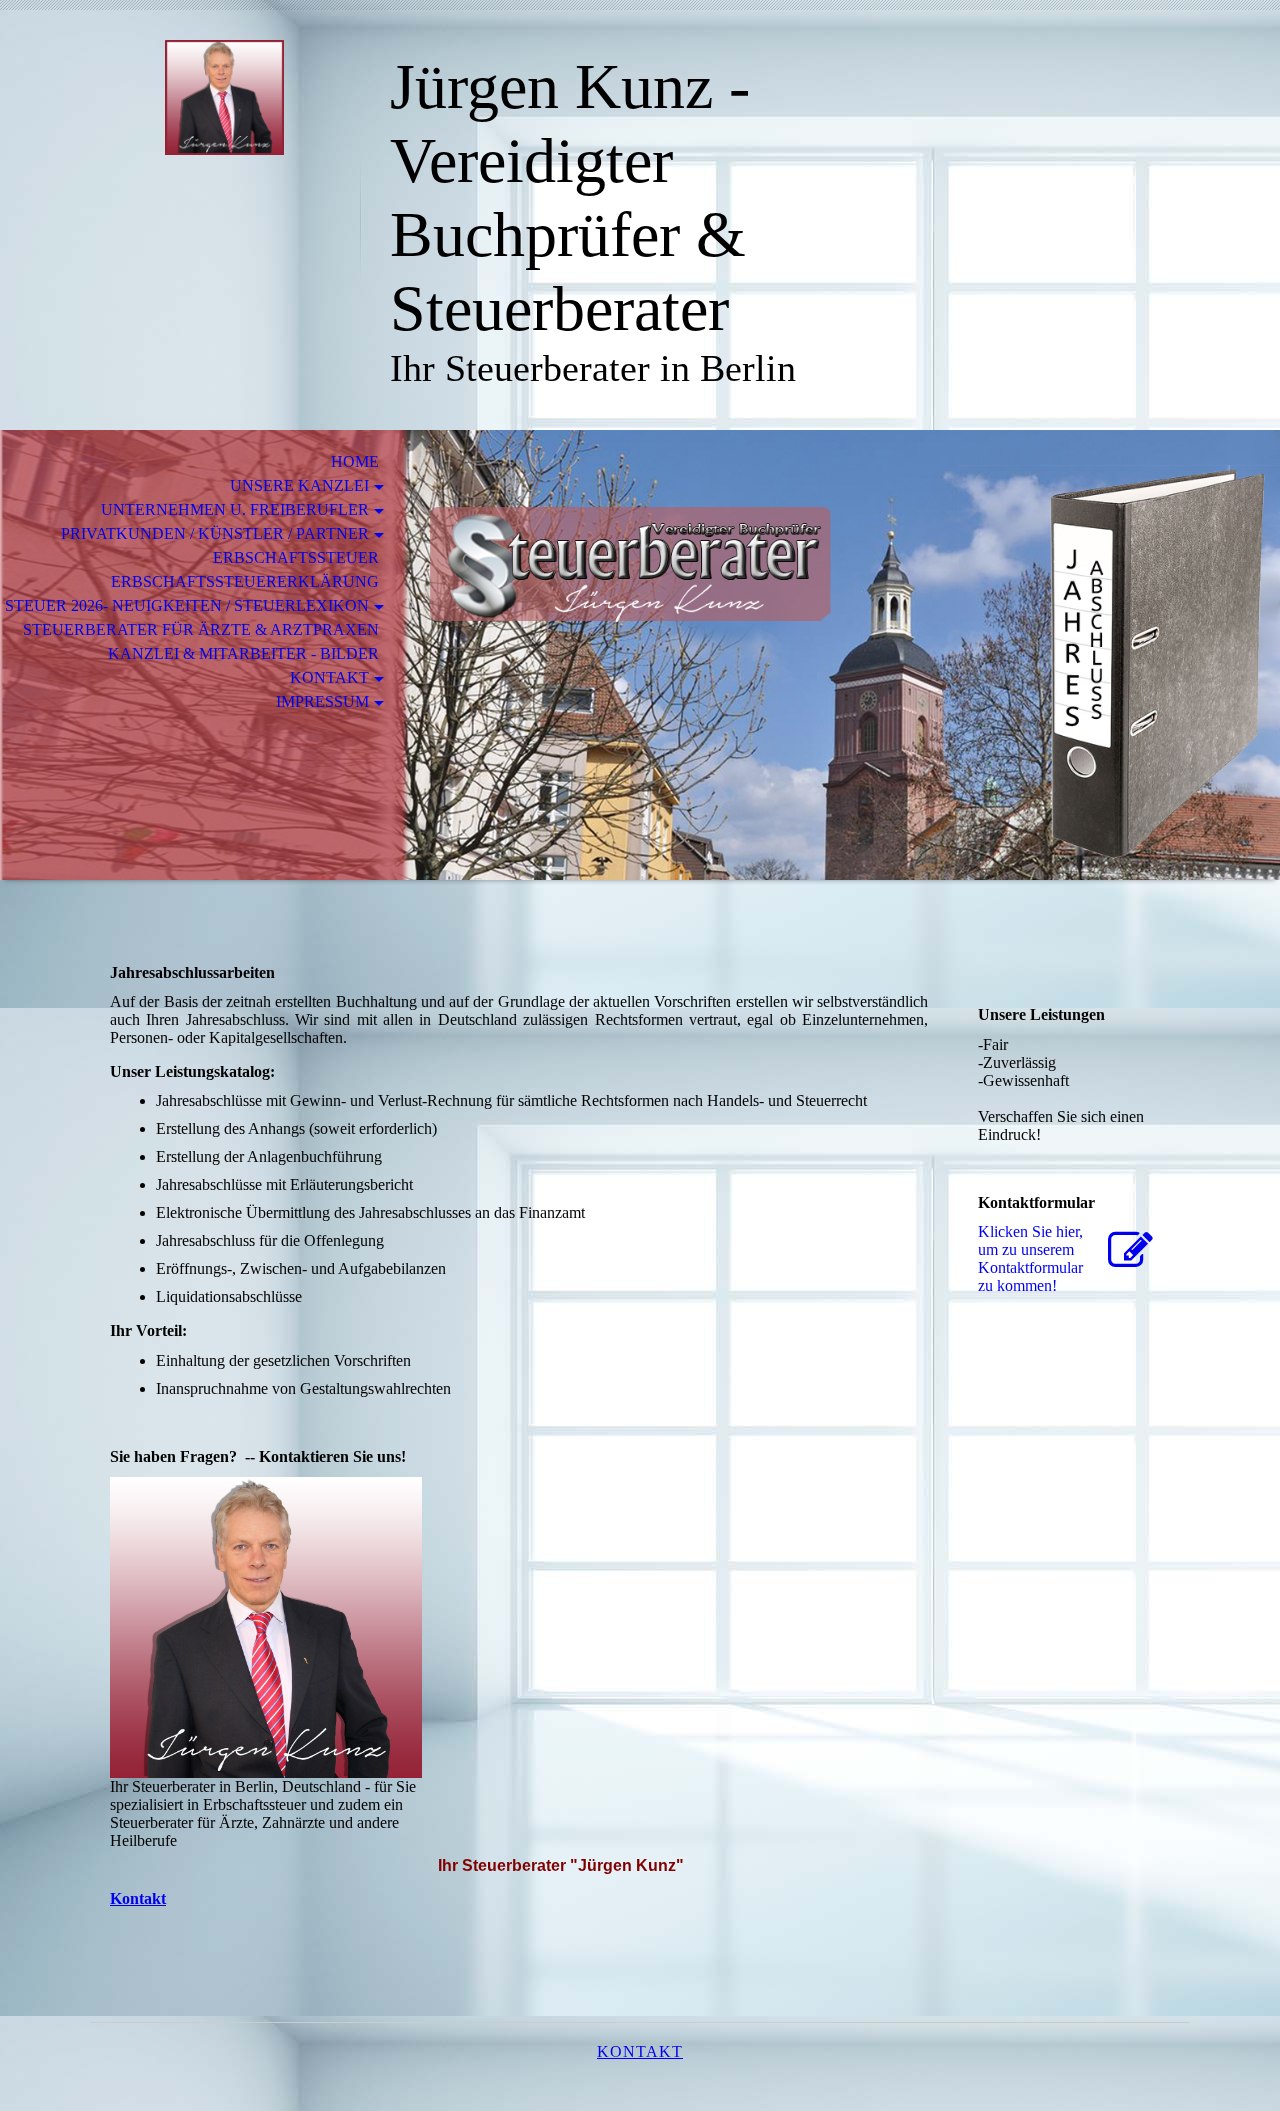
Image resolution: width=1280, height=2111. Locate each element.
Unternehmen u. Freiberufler (235, 509)
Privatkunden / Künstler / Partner (215, 533)
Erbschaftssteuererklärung (245, 581)
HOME (351, 461)
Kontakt (329, 677)
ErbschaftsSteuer (296, 557)
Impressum (322, 701)
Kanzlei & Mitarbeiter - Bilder (243, 653)
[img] (225, 97)
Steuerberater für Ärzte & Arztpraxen (201, 629)
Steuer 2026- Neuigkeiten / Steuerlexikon (187, 605)
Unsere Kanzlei (299, 485)
